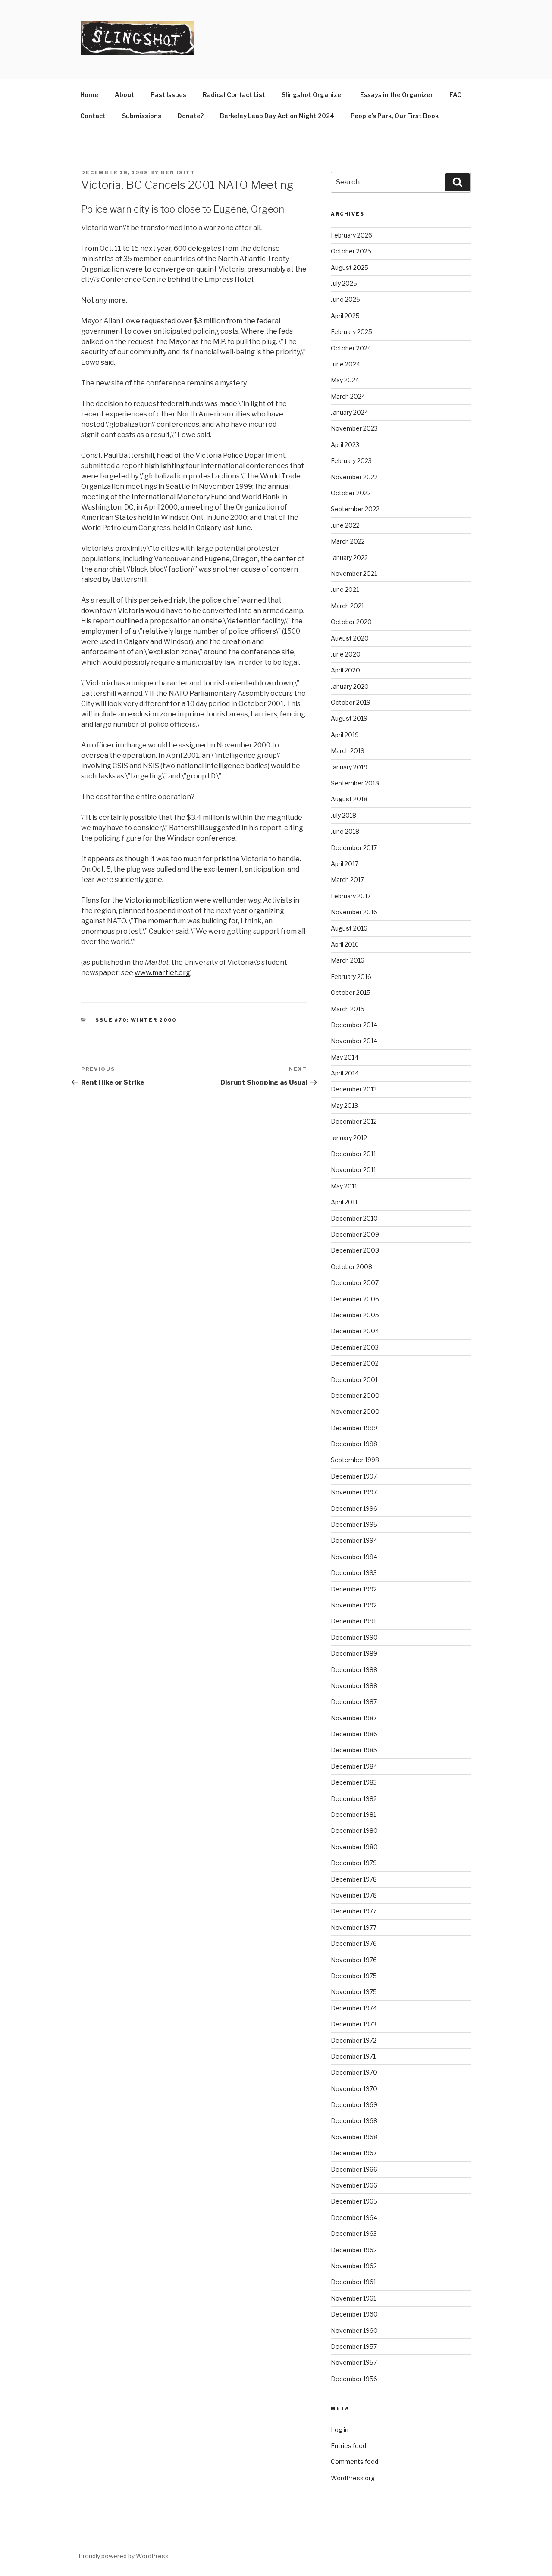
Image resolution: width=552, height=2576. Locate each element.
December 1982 (354, 1799)
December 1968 (354, 2121)
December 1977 (354, 1911)
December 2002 (355, 1363)
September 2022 (355, 509)
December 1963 (354, 2234)
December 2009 (355, 1234)
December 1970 (354, 2072)
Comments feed (354, 2462)
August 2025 (350, 267)
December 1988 (354, 1670)
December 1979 (354, 1863)
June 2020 (346, 654)
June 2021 (345, 589)
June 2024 (345, 364)
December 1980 (354, 1830)
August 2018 (349, 799)
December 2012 (354, 1121)
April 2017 (345, 864)
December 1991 (353, 1621)
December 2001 (354, 1380)
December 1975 (354, 1976)
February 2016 (351, 977)
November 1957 (354, 2362)
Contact (93, 116)
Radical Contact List (234, 95)
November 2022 (354, 477)
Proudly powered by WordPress (124, 2556)
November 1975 (354, 1992)
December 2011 (353, 1154)
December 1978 (354, 1879)
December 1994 (354, 1540)
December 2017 (354, 848)
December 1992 (354, 1589)
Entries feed (348, 2446)
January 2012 (349, 1138)
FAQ (456, 95)
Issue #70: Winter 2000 (135, 1020)
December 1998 (354, 1444)
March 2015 (348, 1009)
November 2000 (355, 1411)
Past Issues (168, 95)
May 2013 (344, 1105)
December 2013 (354, 1089)
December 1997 (354, 1476)
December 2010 (354, 1218)
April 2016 (345, 944)
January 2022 (349, 558)
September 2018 (355, 783)
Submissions (142, 116)
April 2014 (345, 1073)
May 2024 (345, 380)
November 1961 (353, 2298)
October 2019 (351, 702)
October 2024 (351, 348)
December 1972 (354, 2040)
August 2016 (349, 928)
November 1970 (354, 2089)
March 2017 (347, 880)
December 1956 (354, 2379)
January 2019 (349, 767)
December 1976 (354, 1943)
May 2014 (345, 1057)
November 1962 (354, 2266)
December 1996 (354, 1508)
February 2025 (351, 332)
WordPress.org (353, 2478)
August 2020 (350, 638)
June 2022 (345, 525)
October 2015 (351, 993)
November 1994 (354, 1557)
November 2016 (354, 912)
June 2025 (345, 299)
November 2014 (354, 1041)
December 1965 (354, 2201)
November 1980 (354, 1847)
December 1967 (354, 2153)
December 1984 (354, 1766)
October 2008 (351, 1267)
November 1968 (354, 2137)
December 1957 (354, 2346)
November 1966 (354, 2185)
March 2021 (347, 606)
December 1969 (354, 2105)
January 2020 (350, 686)
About (124, 95)
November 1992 (354, 1605)
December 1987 (354, 1702)
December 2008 (355, 1250)
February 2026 (351, 235)
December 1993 (354, 1573)
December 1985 (354, 1750)
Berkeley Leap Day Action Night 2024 (277, 116)
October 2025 (351, 251)
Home (89, 95)
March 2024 (348, 396)
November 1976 (354, 1960)
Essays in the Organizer (397, 95)
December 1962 (354, 2250)
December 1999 (354, 1428)
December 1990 (354, 1637)
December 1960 (354, 2314)
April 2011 (344, 1202)
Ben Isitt (178, 172)
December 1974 (354, 2008)
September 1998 (355, 1460)
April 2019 (345, 735)
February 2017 (351, 896)
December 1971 (353, 2056)
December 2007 (355, 1283)
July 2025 (344, 283)
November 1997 (354, 1492)
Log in (340, 2430)
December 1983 (354, 1782)
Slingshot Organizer (313, 95)
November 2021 (354, 574)
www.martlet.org (162, 973)
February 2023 (351, 461)
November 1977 (354, 1927)
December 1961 (353, 2282)
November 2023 (354, 428)
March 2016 (348, 960)
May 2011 (344, 1186)
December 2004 (355, 1331)
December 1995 (354, 1524)
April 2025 (345, 316)
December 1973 (354, 2024)
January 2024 (350, 412)
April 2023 (345, 445)
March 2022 (348, 541)
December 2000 (355, 1396)
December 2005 (355, 1315)
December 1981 (353, 1815)
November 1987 (354, 1718)
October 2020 (351, 622)
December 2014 (354, 1025)
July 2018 (343, 815)
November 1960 (354, 2331)
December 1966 (354, 2169)
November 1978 (354, 1895)
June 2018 (345, 831)
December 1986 (354, 1734)
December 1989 (354, 1653)
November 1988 (354, 1686)
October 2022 (351, 493)
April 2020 (345, 670)
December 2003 (355, 1347)
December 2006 (355, 1299)
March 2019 (348, 751)
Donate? (191, 116)
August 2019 (349, 718)
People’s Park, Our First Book (395, 116)
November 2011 (353, 1170)
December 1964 (354, 2218)
